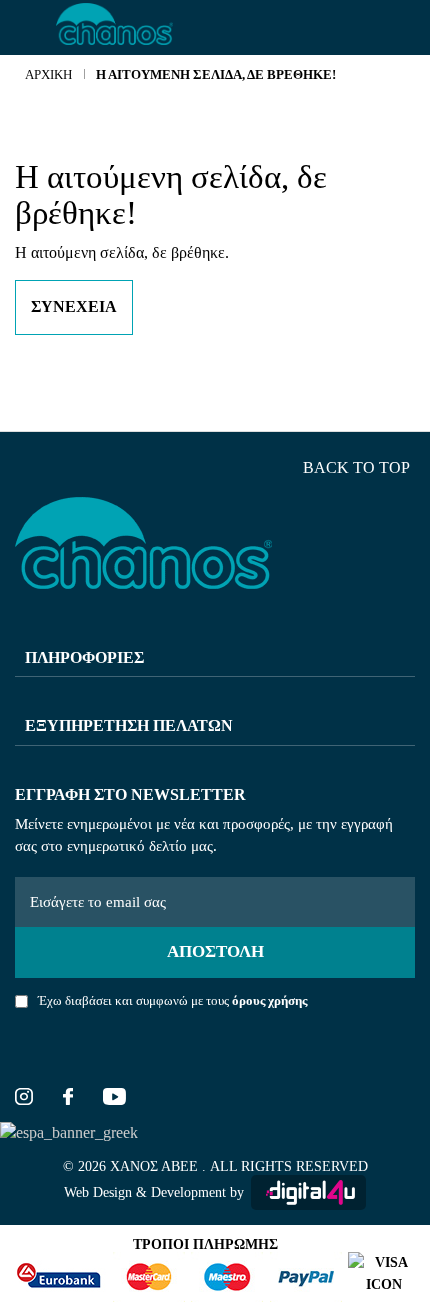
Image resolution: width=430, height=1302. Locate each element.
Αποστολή (215, 951)
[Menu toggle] (28, 28)
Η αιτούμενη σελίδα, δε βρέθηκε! (216, 74)
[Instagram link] (24, 1099)
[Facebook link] (68, 1099)
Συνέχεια (74, 306)
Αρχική (48, 74)
